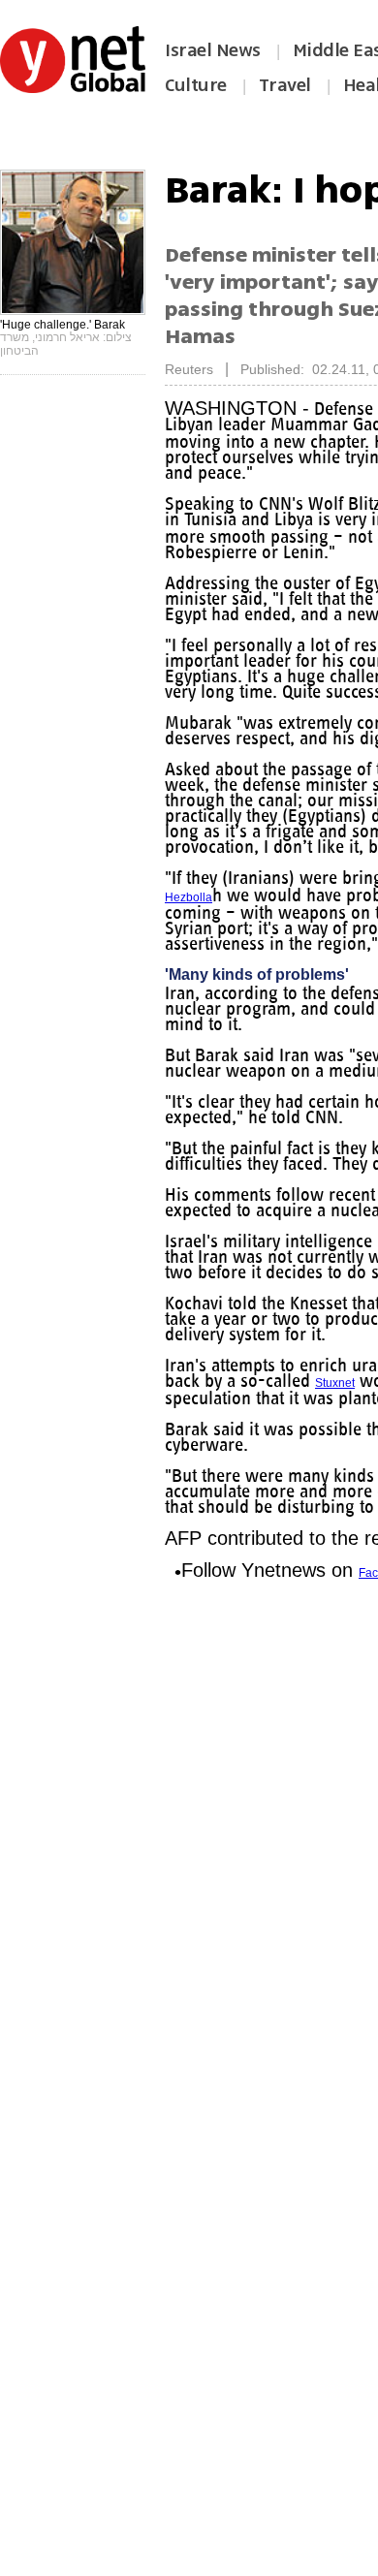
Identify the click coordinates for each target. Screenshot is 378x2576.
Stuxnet (335, 1383)
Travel (285, 85)
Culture (196, 85)
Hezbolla (189, 897)
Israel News (213, 50)
